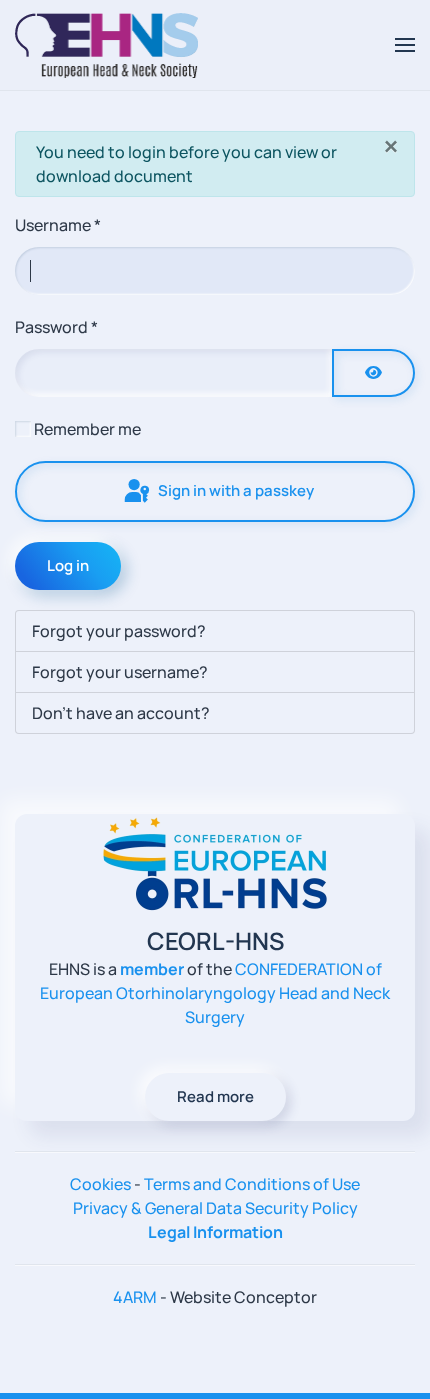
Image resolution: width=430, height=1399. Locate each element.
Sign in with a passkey (234, 490)
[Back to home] (106, 45)
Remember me (87, 429)
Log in (68, 565)
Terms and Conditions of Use (252, 1184)
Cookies (100, 1184)
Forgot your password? (119, 631)
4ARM (135, 1297)
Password (56, 327)
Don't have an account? (121, 713)
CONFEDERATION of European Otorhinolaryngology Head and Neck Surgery (215, 993)
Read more (215, 1096)
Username (58, 225)
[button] (405, 45)
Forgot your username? (120, 672)
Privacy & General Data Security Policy (215, 1208)
